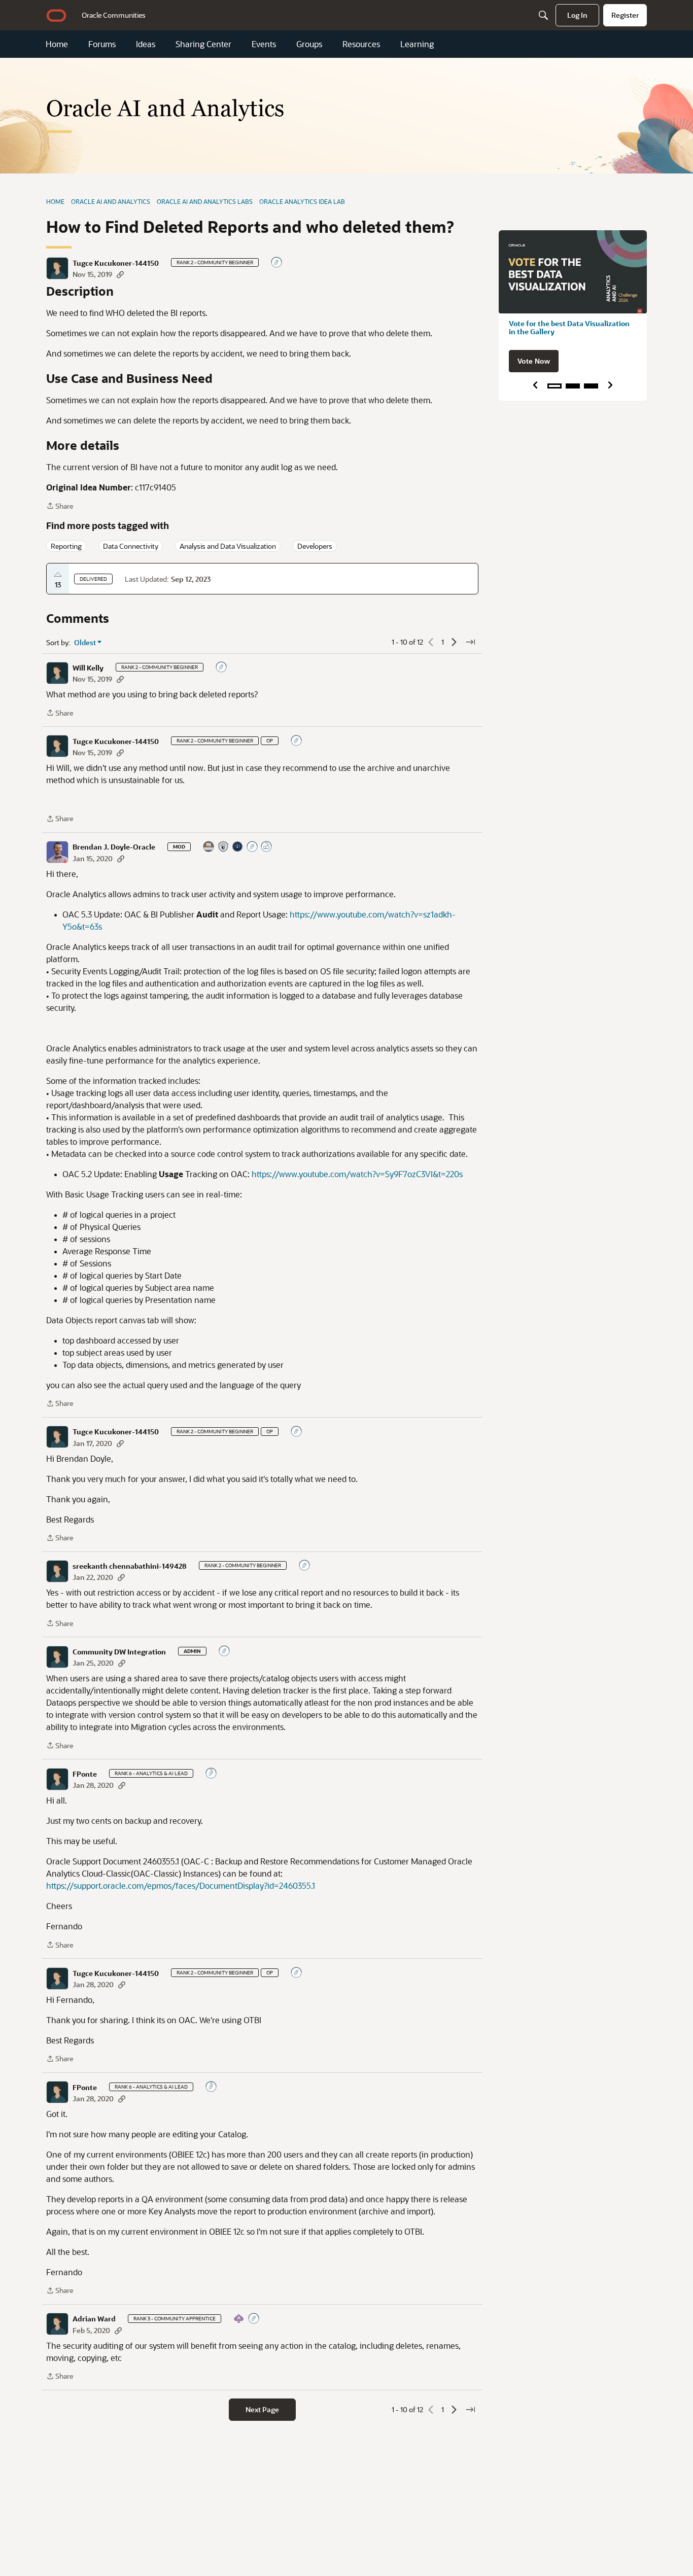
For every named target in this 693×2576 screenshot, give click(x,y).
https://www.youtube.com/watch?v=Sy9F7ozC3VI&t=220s (357, 1174)
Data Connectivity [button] (131, 546)
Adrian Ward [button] (94, 2319)
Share (60, 506)
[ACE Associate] (239, 2319)
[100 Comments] (212, 1774)
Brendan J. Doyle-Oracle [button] (114, 847)
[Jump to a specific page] (470, 642)
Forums (102, 44)
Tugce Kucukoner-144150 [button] (116, 263)
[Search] (543, 15)
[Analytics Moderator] (224, 847)
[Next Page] (454, 642)
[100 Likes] (267, 847)
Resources (361, 44)
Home (57, 44)
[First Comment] (277, 263)
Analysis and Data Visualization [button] (228, 546)
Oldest (85, 643)
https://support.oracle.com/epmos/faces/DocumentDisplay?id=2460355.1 (181, 1885)
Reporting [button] (66, 546)
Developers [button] (315, 546)
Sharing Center (203, 44)
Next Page (262, 2409)
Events (264, 44)
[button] (57, 268)
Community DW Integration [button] (119, 1652)
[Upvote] (58, 575)
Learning (417, 44)
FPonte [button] (85, 1774)
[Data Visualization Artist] (209, 847)
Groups (309, 44)
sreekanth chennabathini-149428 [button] (130, 1566)
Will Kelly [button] (88, 668)
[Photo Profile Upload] (238, 847)
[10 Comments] (253, 847)
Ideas (146, 44)
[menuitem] (114, 15)
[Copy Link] (120, 274)
